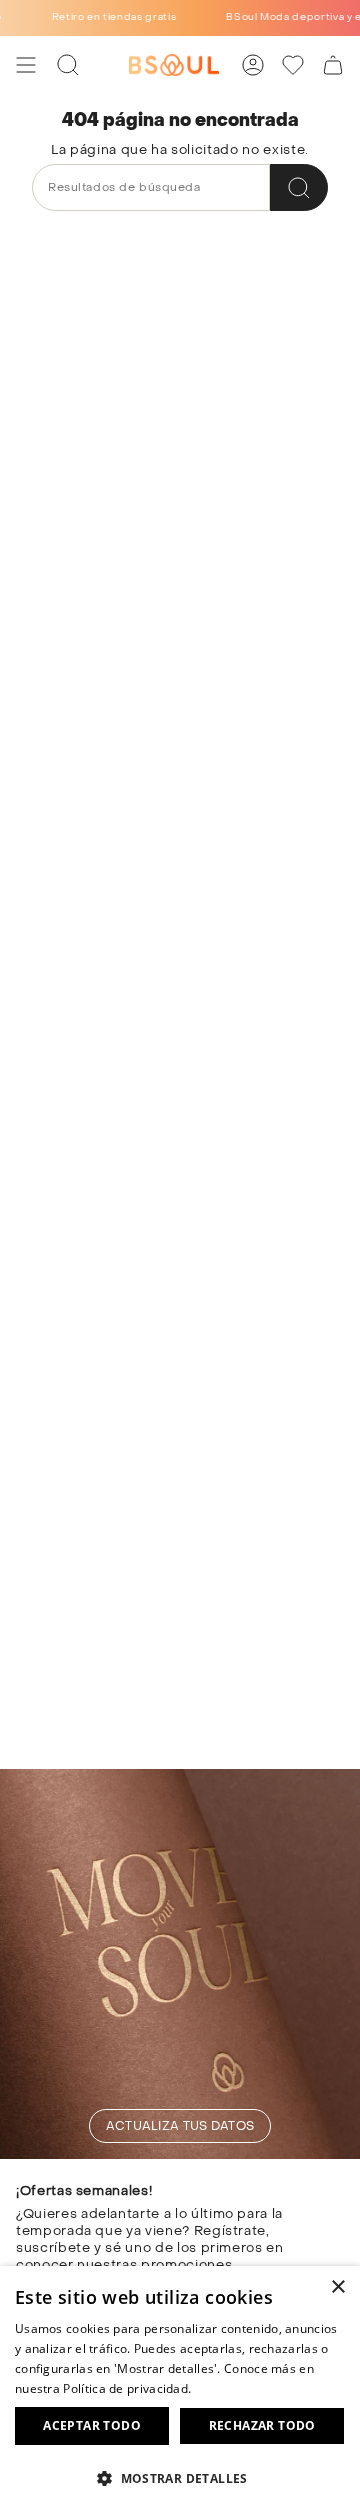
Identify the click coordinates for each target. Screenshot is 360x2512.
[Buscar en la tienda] (299, 187)
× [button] (337, 2287)
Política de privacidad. (127, 2388)
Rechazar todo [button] (262, 2425)
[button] (180, 2477)
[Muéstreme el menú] (26, 65)
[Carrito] (333, 65)
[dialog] (180, 2389)
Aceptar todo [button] (92, 2425)
